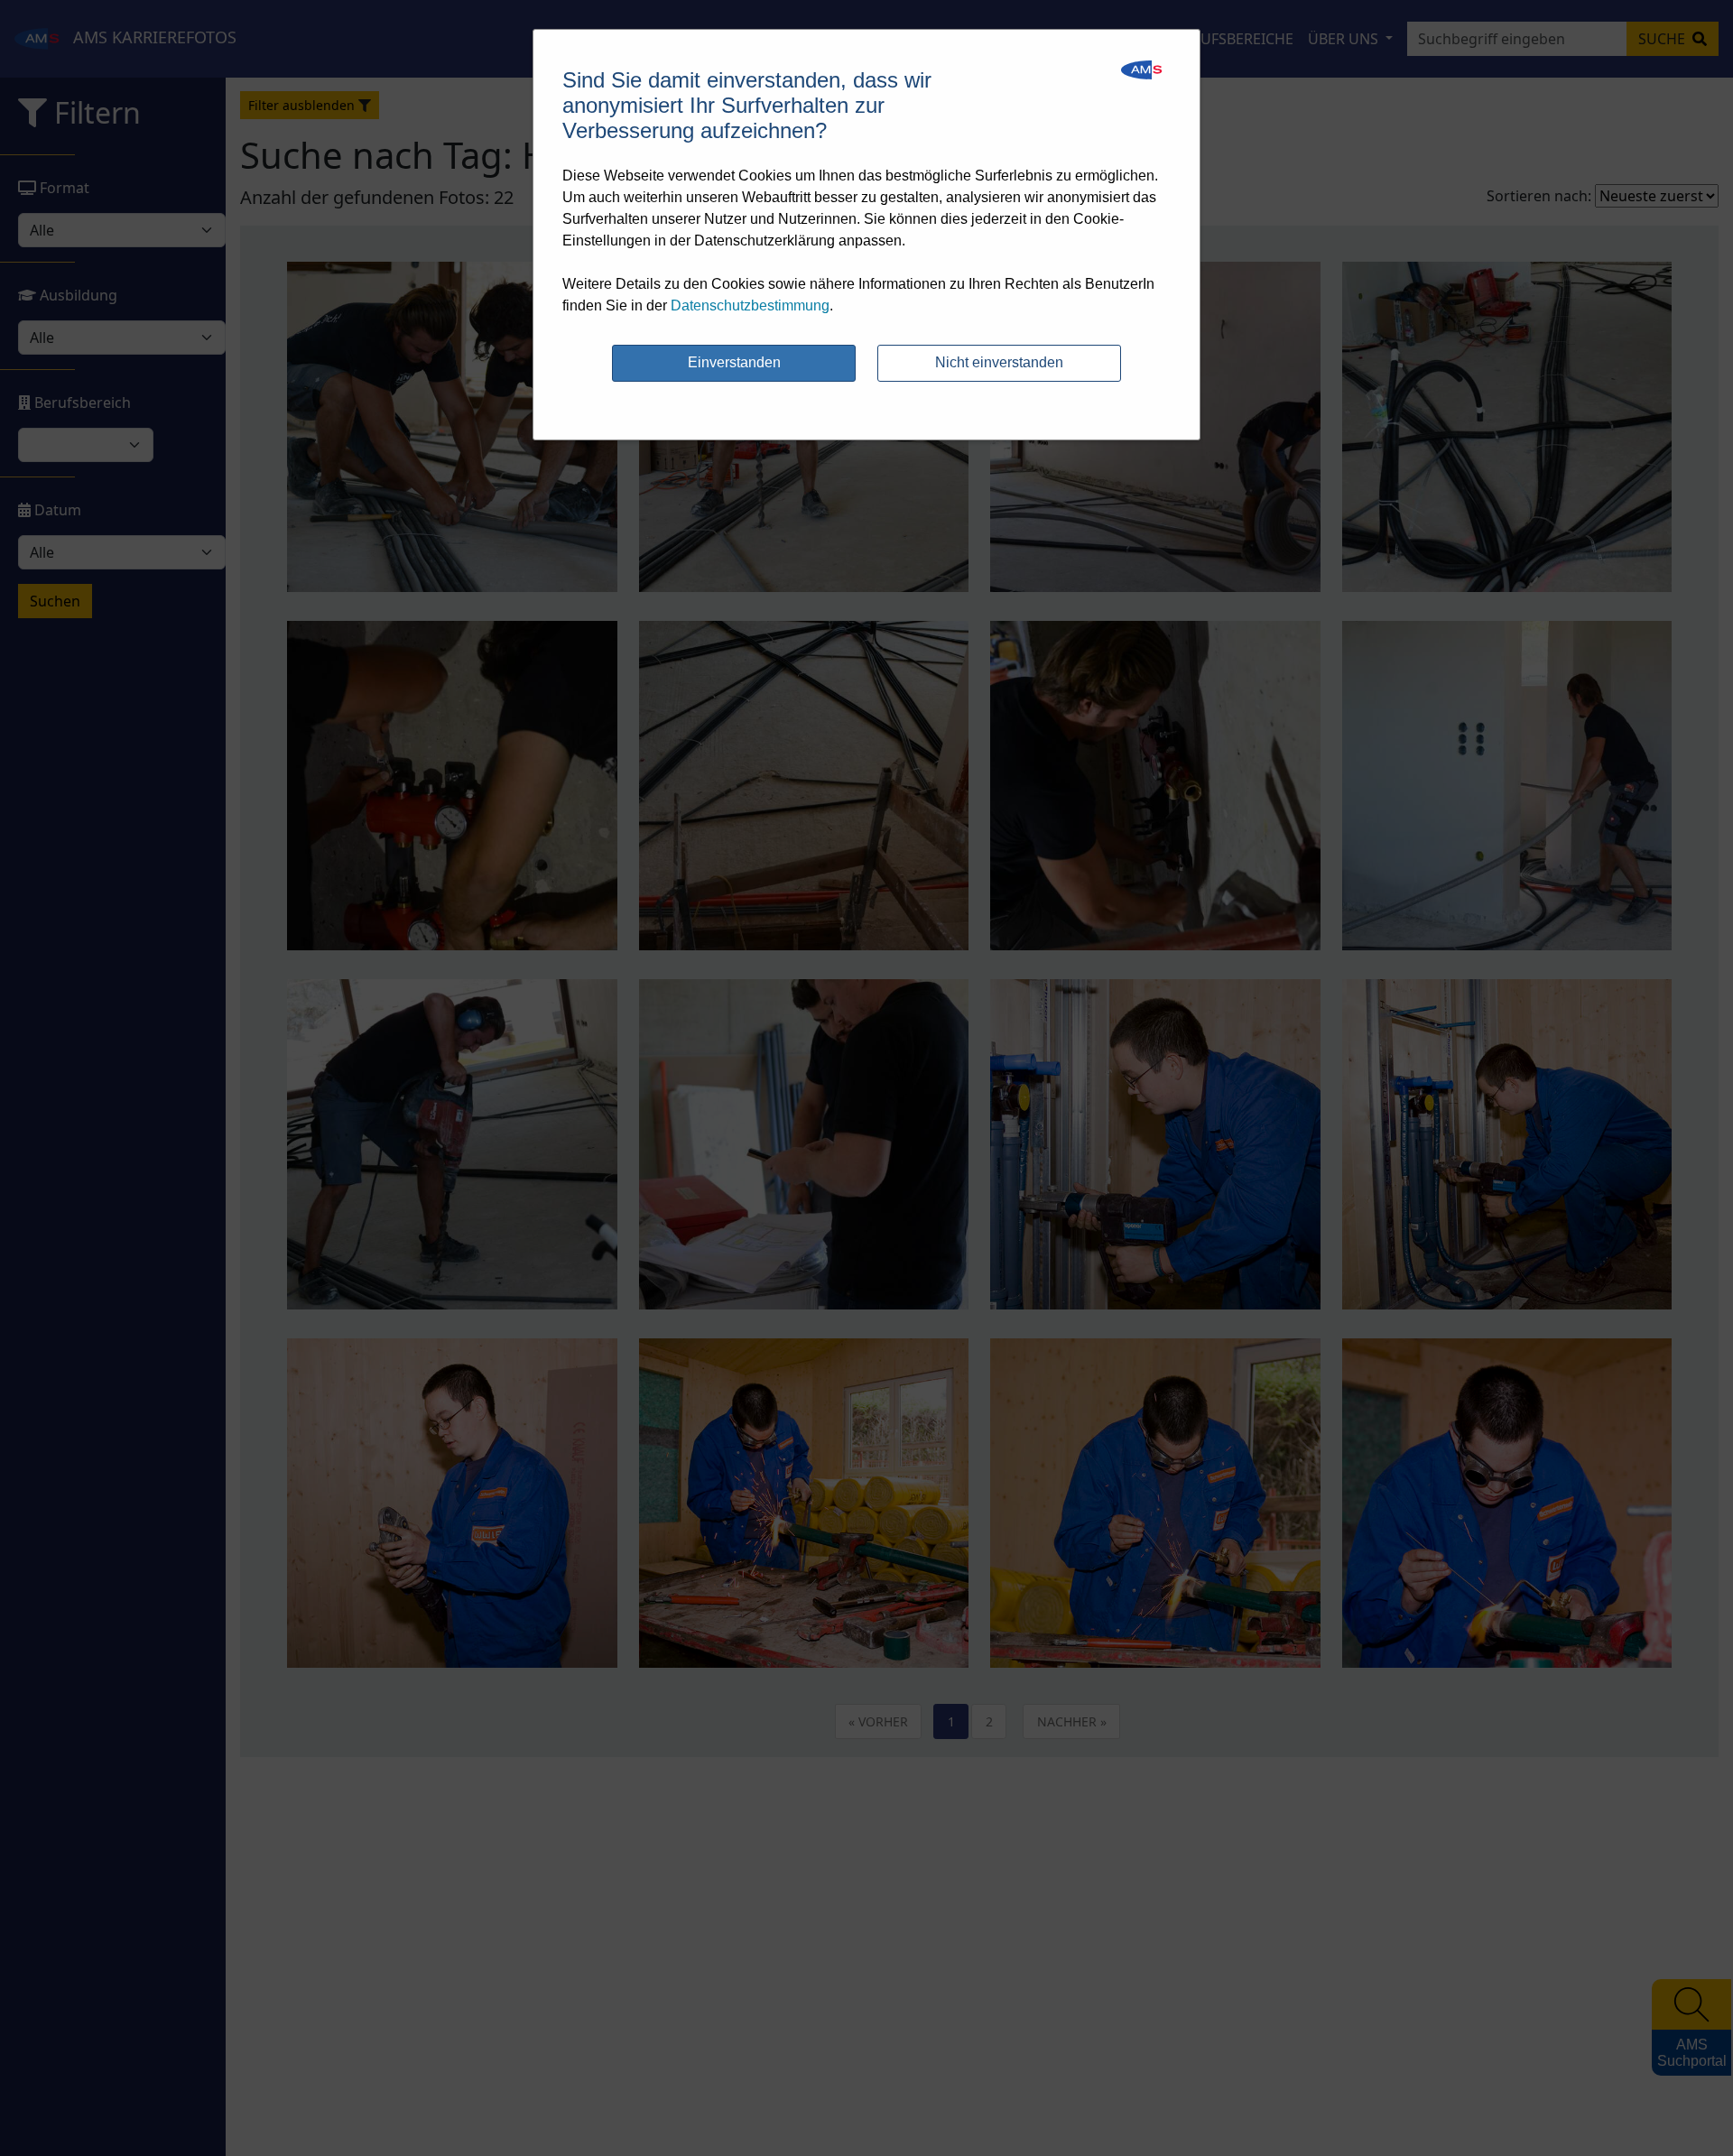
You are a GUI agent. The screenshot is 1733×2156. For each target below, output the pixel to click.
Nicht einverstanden (999, 362)
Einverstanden (734, 362)
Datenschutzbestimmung (750, 305)
